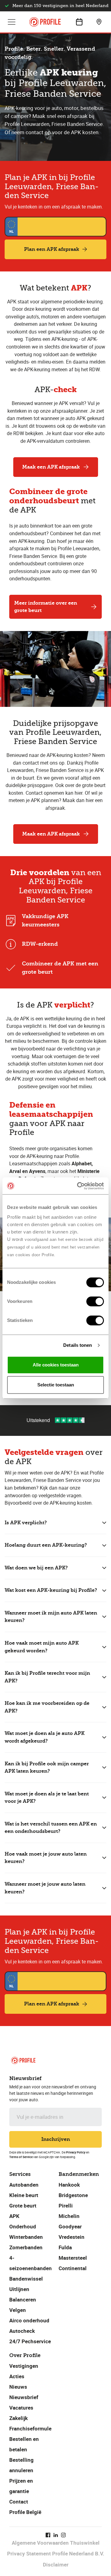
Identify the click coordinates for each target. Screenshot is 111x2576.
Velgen (18, 2310)
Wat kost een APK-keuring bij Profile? (51, 1590)
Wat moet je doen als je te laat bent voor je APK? (47, 1798)
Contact (19, 2502)
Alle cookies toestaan (56, 1365)
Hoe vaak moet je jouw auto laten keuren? (46, 1858)
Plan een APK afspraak (52, 249)
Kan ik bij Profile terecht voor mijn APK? (47, 1677)
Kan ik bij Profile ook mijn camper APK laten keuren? (47, 1767)
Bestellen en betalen (24, 2444)
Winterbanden (26, 2237)
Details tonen (78, 1345)
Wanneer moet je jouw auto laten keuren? (45, 1888)
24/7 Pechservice (30, 2341)
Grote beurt (23, 2206)
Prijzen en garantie (21, 2486)
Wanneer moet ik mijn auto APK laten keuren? (51, 1617)
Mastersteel (73, 2258)
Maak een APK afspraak (51, 467)
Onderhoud (23, 2226)
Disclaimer (56, 2564)
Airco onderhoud (29, 2320)
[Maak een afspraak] (79, 22)
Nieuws (18, 2387)
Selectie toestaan (56, 1385)
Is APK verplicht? (26, 1523)
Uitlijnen (19, 2289)
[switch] (95, 1301)
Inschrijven (56, 2139)
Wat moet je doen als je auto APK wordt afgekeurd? (45, 1737)
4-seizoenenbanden (31, 2263)
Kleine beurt (24, 2195)
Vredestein (72, 2237)
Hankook (69, 2185)
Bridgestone (73, 2195)
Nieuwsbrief (24, 2397)
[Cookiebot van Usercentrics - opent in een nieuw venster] (78, 1186)
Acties (17, 2376)
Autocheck (22, 2331)
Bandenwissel (26, 2279)
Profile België (25, 2512)
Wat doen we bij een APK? (36, 1568)
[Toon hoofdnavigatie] (12, 22)
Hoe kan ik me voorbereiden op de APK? (47, 1707)
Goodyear (70, 2226)
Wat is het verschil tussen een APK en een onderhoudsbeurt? (51, 1828)
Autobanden (24, 2185)
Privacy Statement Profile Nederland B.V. (56, 2553)
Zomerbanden (26, 2247)
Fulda (65, 2247)
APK (14, 2216)
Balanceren (23, 2299)
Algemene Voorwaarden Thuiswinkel (56, 2543)
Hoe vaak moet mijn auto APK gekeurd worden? (42, 1647)
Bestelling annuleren (21, 2465)
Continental (73, 2268)
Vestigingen (24, 2366)
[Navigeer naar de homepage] (45, 22)
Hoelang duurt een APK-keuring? (46, 1545)
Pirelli (66, 2206)
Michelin (69, 2216)
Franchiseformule (30, 2428)
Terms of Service (21, 2157)
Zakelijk (18, 2418)
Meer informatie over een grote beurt (46, 607)
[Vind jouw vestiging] (99, 22)
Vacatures (21, 2408)
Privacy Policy (76, 2152)
